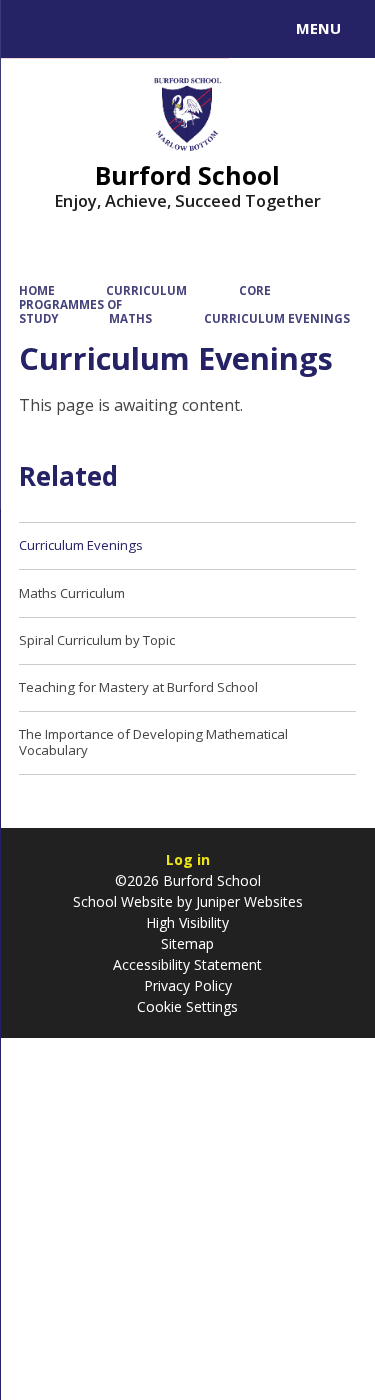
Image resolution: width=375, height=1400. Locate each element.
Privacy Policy (188, 985)
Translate (167, 32)
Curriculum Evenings (277, 318)
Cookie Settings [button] (187, 1006)
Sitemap (187, 943)
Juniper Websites (247, 901)
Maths (130, 318)
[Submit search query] (244, 26)
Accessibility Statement (187, 964)
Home (37, 290)
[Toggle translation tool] (88, 29)
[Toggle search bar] (38, 29)
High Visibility (187, 922)
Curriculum (146, 290)
